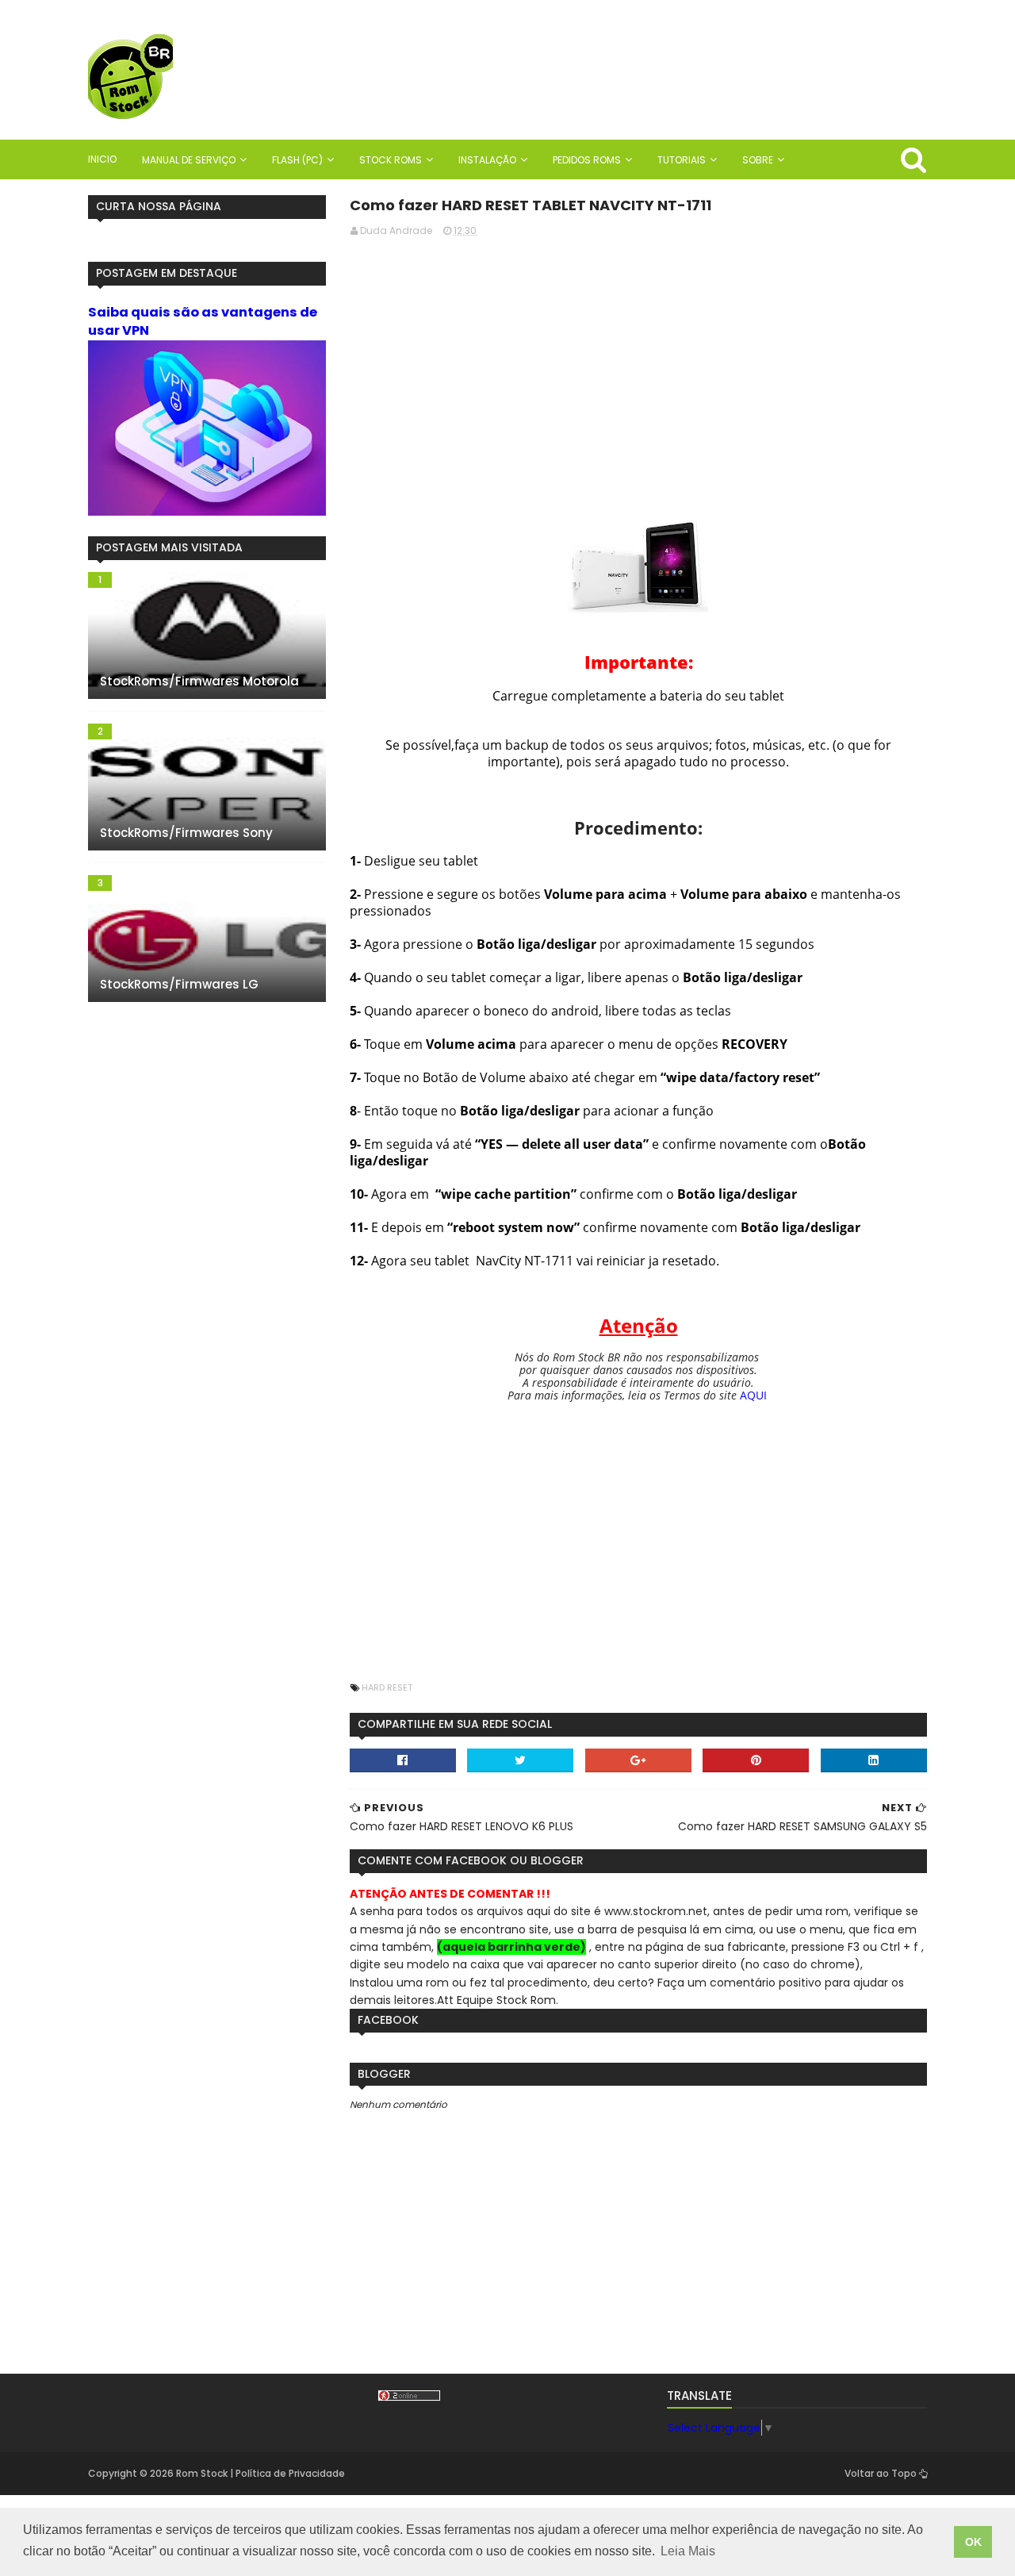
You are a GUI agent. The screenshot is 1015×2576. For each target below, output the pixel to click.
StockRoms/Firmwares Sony (186, 833)
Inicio (102, 159)
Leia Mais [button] (688, 2551)
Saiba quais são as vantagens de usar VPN (203, 321)
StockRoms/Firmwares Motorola (199, 681)
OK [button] (973, 2542)
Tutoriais (682, 160)
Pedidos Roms (587, 160)
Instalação (487, 160)
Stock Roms (391, 160)
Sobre (758, 160)
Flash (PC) (297, 160)
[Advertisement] (638, 361)
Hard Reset (387, 1687)
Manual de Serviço (189, 160)
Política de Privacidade (290, 2473)
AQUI (753, 1395)
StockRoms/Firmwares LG (179, 984)
